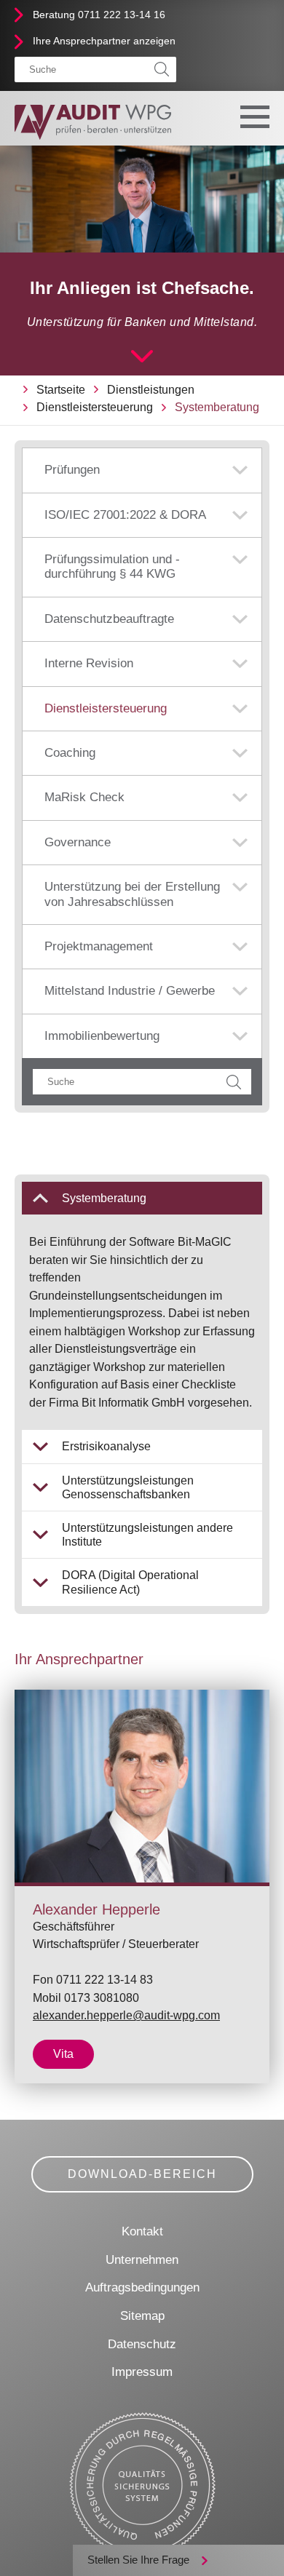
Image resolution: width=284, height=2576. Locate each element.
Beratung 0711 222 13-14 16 (99, 15)
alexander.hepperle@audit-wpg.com (126, 2015)
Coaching (70, 753)
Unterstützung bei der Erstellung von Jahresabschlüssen (132, 894)
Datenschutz (142, 2344)
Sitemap (142, 2316)
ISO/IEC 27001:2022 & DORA (125, 515)
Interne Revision (89, 663)
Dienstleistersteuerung (95, 407)
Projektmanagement (99, 946)
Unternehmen (142, 2260)
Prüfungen (72, 470)
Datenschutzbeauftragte (109, 619)
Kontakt (142, 2231)
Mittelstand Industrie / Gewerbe (130, 991)
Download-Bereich (142, 2174)
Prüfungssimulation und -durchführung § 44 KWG (112, 567)
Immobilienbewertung (102, 1036)
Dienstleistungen (151, 390)
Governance (78, 842)
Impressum (142, 2372)
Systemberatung (217, 407)
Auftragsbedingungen (142, 2287)
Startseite (61, 390)
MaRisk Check (84, 797)
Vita (63, 2054)
